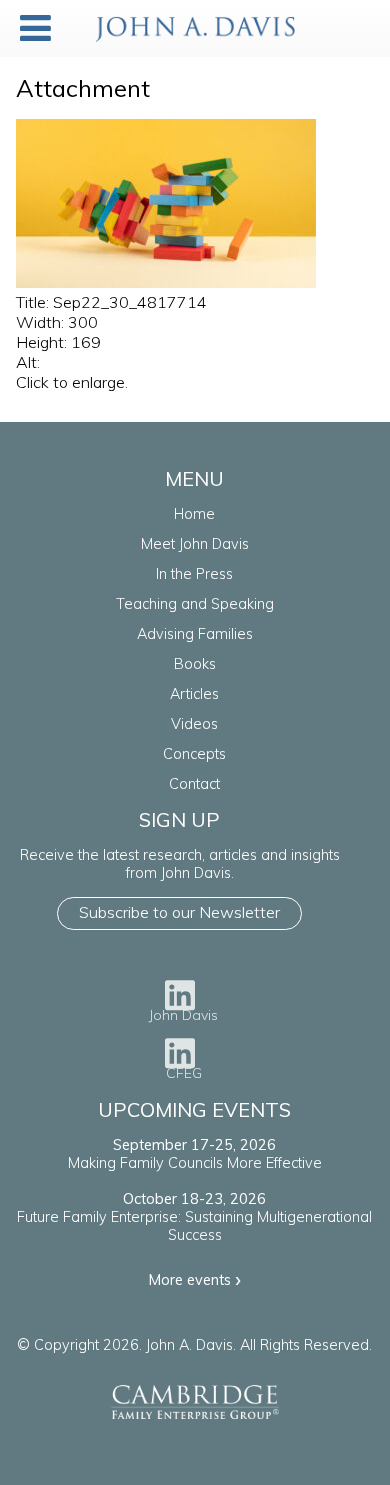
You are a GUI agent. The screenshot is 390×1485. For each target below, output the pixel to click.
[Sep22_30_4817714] (166, 282)
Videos (194, 724)
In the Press (194, 574)
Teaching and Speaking (195, 604)
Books (195, 664)
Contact (194, 784)
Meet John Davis (195, 544)
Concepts (194, 754)
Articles (194, 694)
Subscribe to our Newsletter (179, 912)
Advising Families (195, 634)
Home (194, 514)
